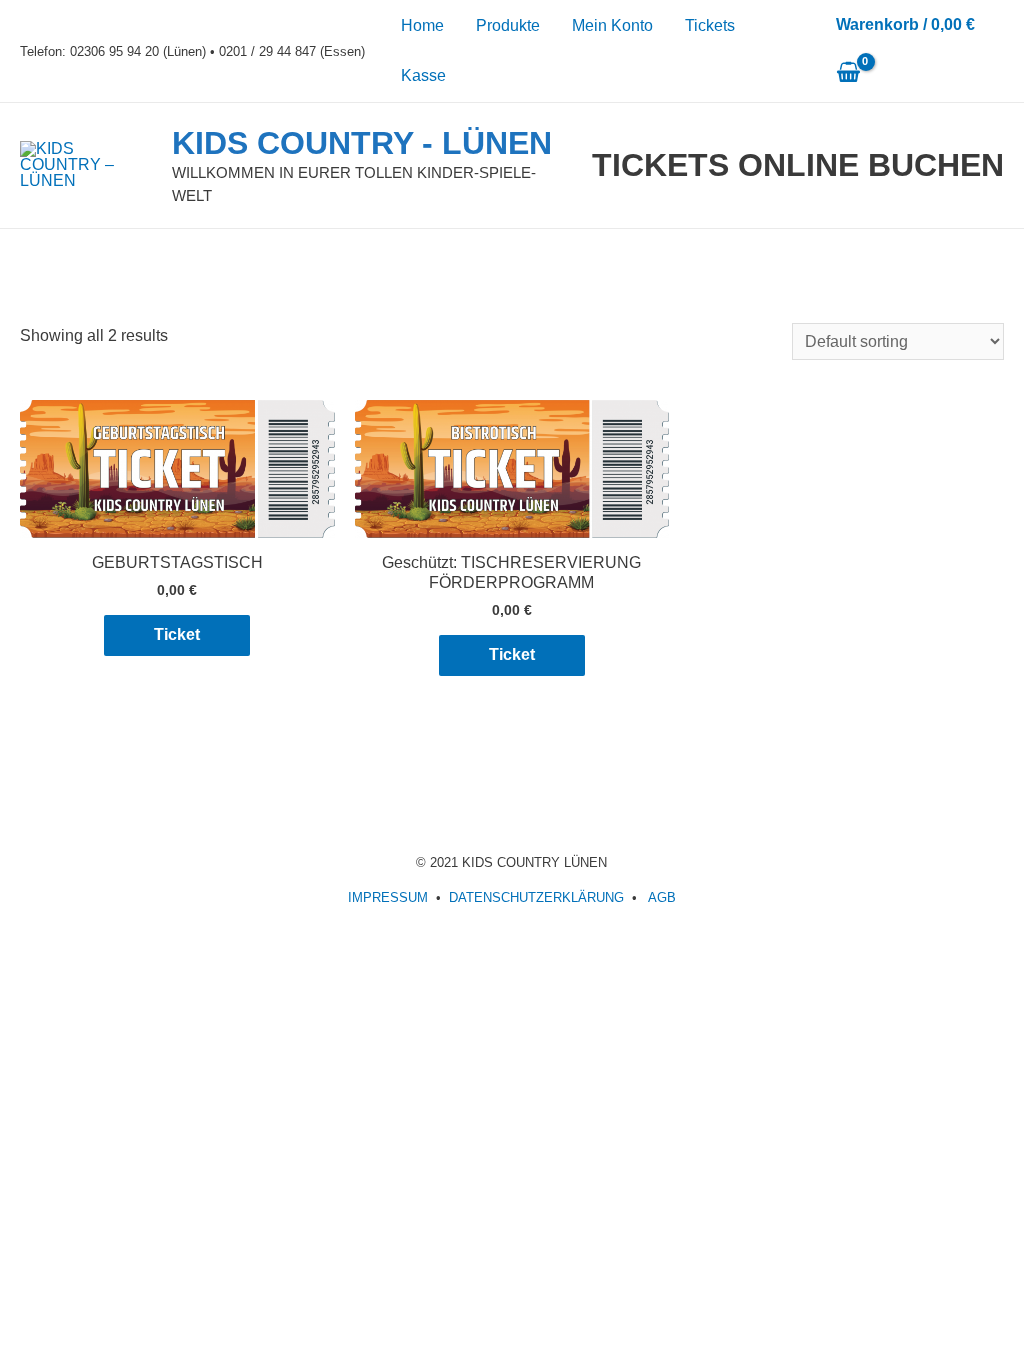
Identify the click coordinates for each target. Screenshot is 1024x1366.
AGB (662, 897)
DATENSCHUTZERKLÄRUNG (536, 897)
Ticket (177, 634)
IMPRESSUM (388, 897)
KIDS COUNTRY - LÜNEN (362, 143)
